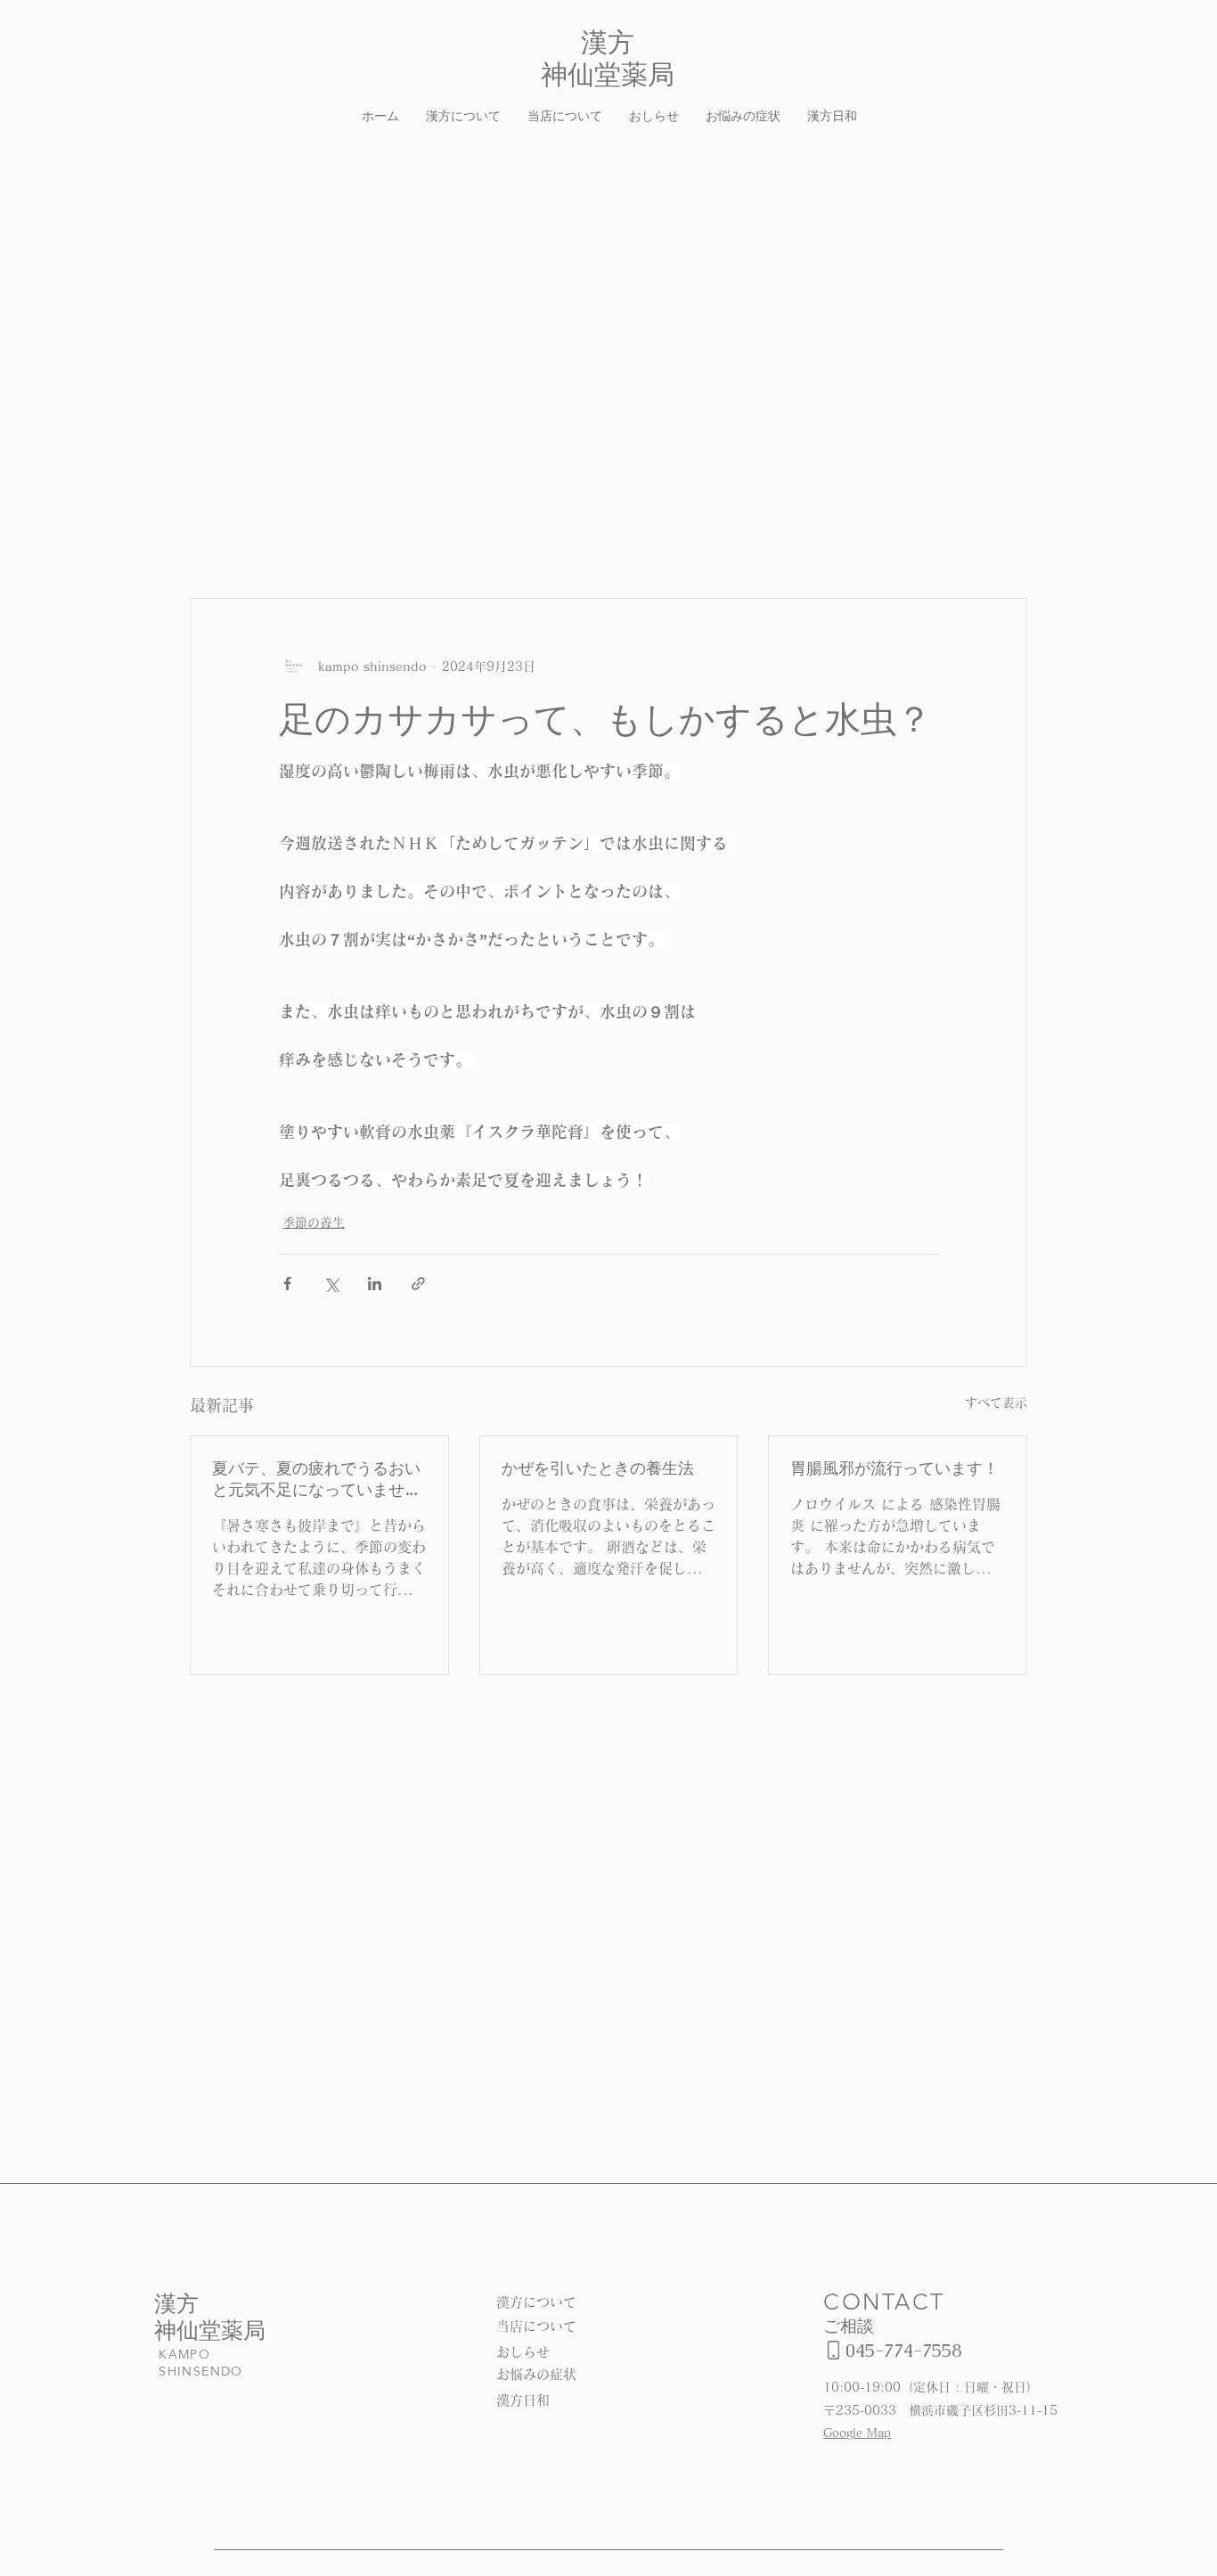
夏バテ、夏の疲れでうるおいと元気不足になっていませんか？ (316, 1479)
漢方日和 (523, 2400)
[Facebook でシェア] (287, 1284)
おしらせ (523, 2352)
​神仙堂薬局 (210, 2330)
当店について (536, 2326)
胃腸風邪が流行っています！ (894, 1468)
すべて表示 (996, 1402)
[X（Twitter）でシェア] (331, 1284)
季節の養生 (314, 1223)
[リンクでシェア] (418, 1284)
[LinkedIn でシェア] (375, 1284)
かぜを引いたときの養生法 (598, 1468)
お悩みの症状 (536, 2374)
